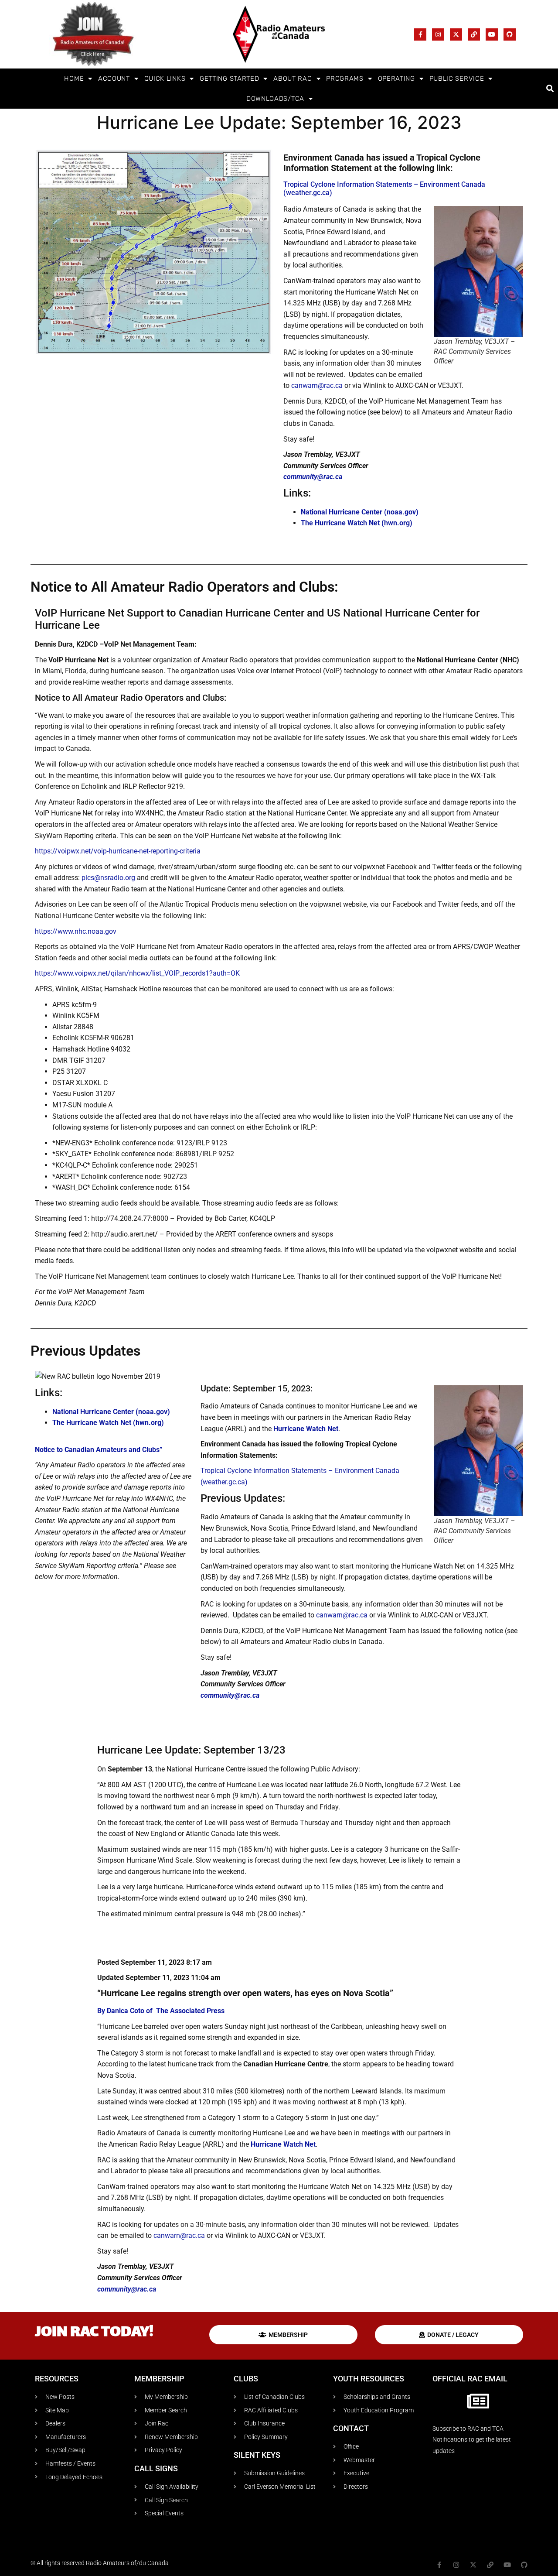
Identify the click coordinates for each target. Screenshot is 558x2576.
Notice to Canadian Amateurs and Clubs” (99, 1450)
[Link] (474, 34)
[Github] (510, 34)
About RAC (293, 79)
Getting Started (230, 79)
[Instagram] (438, 34)
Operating (396, 79)
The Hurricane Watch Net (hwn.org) (357, 523)
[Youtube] (492, 34)
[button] (550, 89)
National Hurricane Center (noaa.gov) (360, 512)
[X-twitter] (456, 34)
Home (74, 79)
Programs (345, 79)
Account (114, 79)
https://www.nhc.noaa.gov (76, 931)
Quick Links (165, 79)
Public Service (457, 79)
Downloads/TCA (275, 99)
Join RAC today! (94, 2333)
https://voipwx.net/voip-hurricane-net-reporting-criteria (118, 851)
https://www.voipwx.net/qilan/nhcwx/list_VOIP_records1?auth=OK (137, 973)
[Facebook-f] (420, 34)
